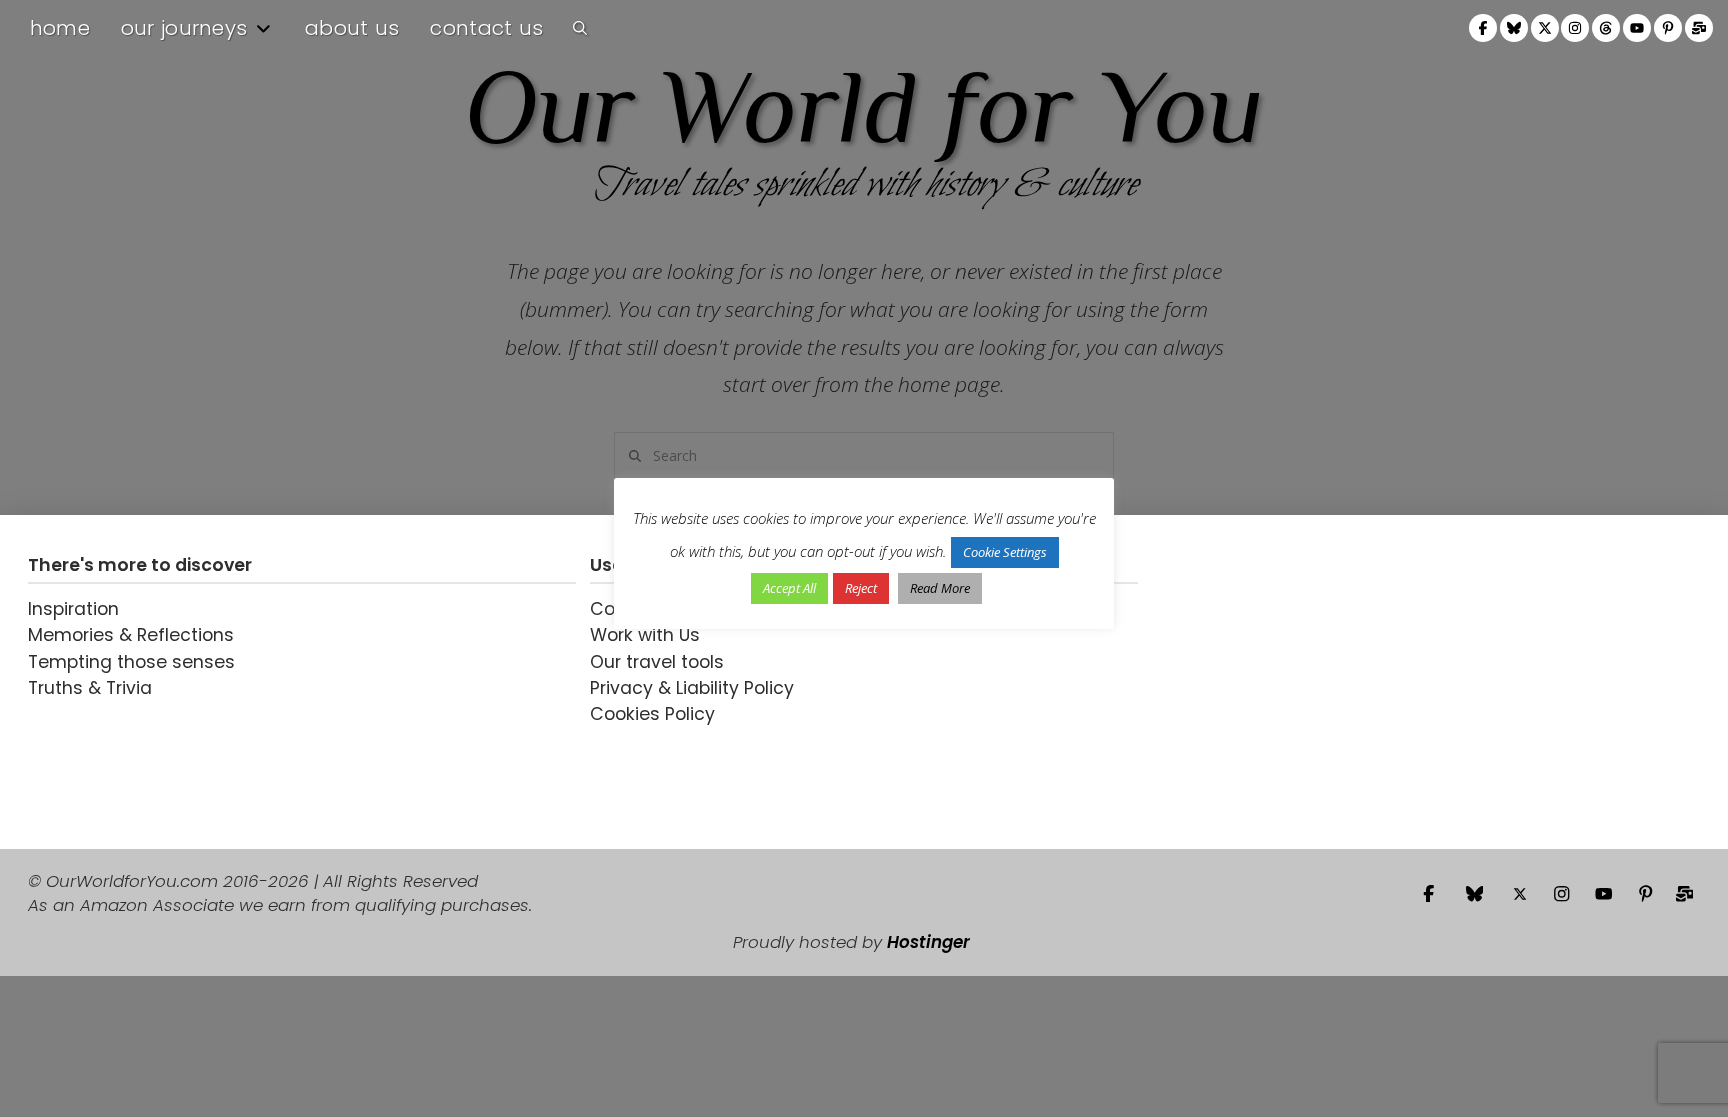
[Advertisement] (1277, 682)
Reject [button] (861, 588)
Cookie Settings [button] (1005, 552)
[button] (580, 28)
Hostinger (928, 942)
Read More (940, 588)
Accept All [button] (789, 588)
